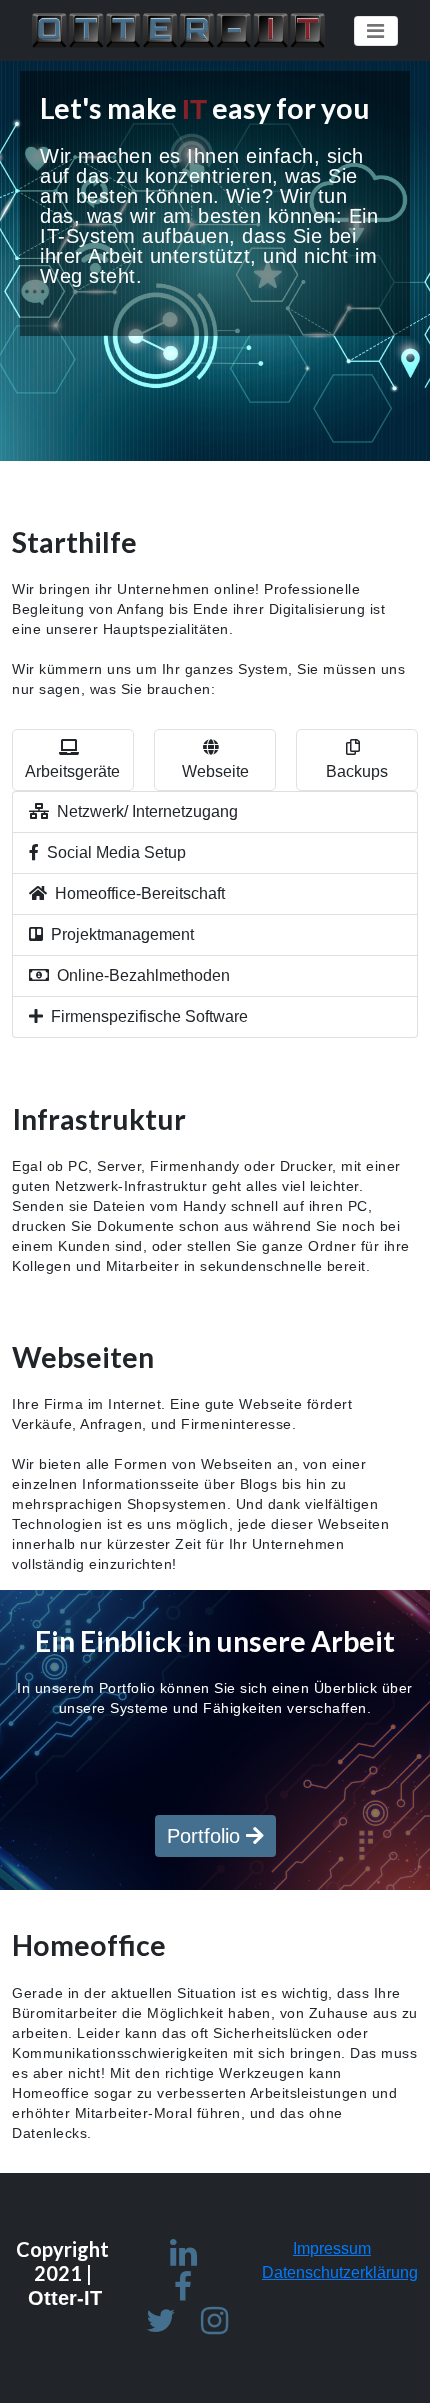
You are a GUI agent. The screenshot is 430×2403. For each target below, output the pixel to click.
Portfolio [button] (206, 1836)
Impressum (332, 2248)
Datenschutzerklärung (340, 2272)
